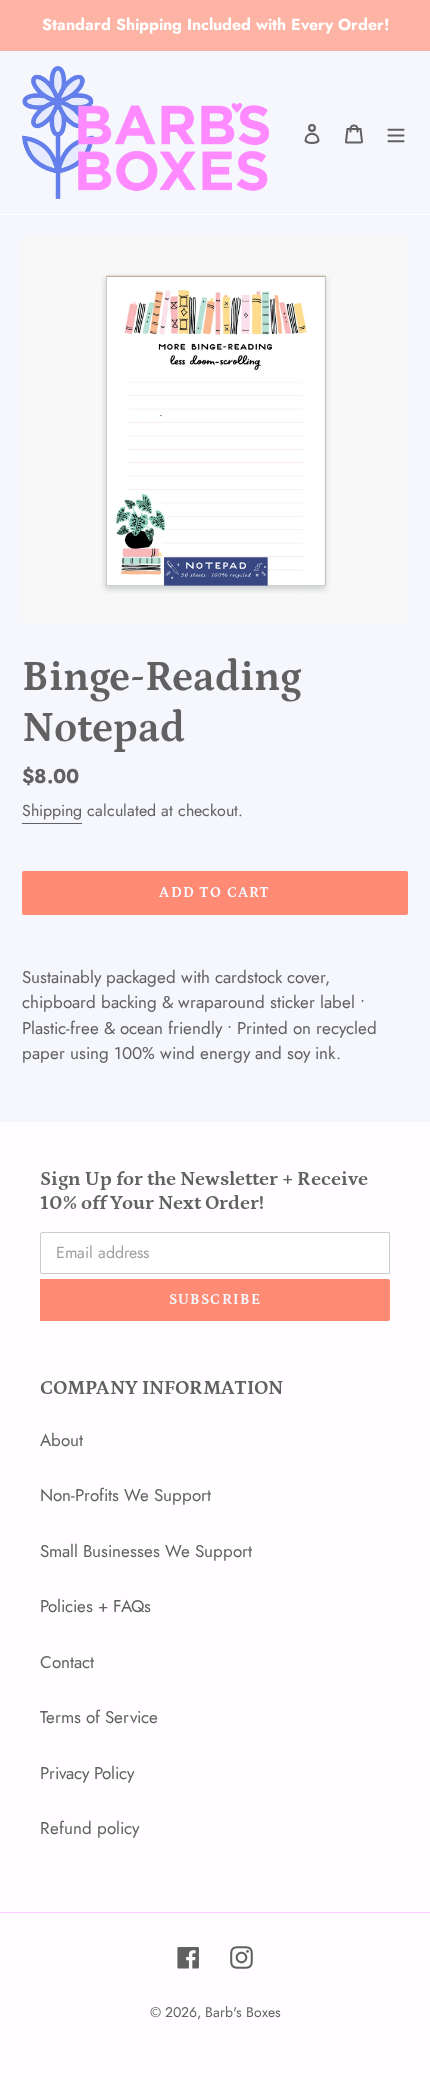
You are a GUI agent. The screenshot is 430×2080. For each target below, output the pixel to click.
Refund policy (89, 1828)
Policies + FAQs (95, 1606)
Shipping (52, 810)
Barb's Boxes (243, 2012)
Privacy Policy (87, 1773)
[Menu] (396, 133)
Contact (67, 1662)
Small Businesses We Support (146, 1551)
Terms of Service (99, 1717)
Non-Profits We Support (125, 1495)
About (61, 1440)
